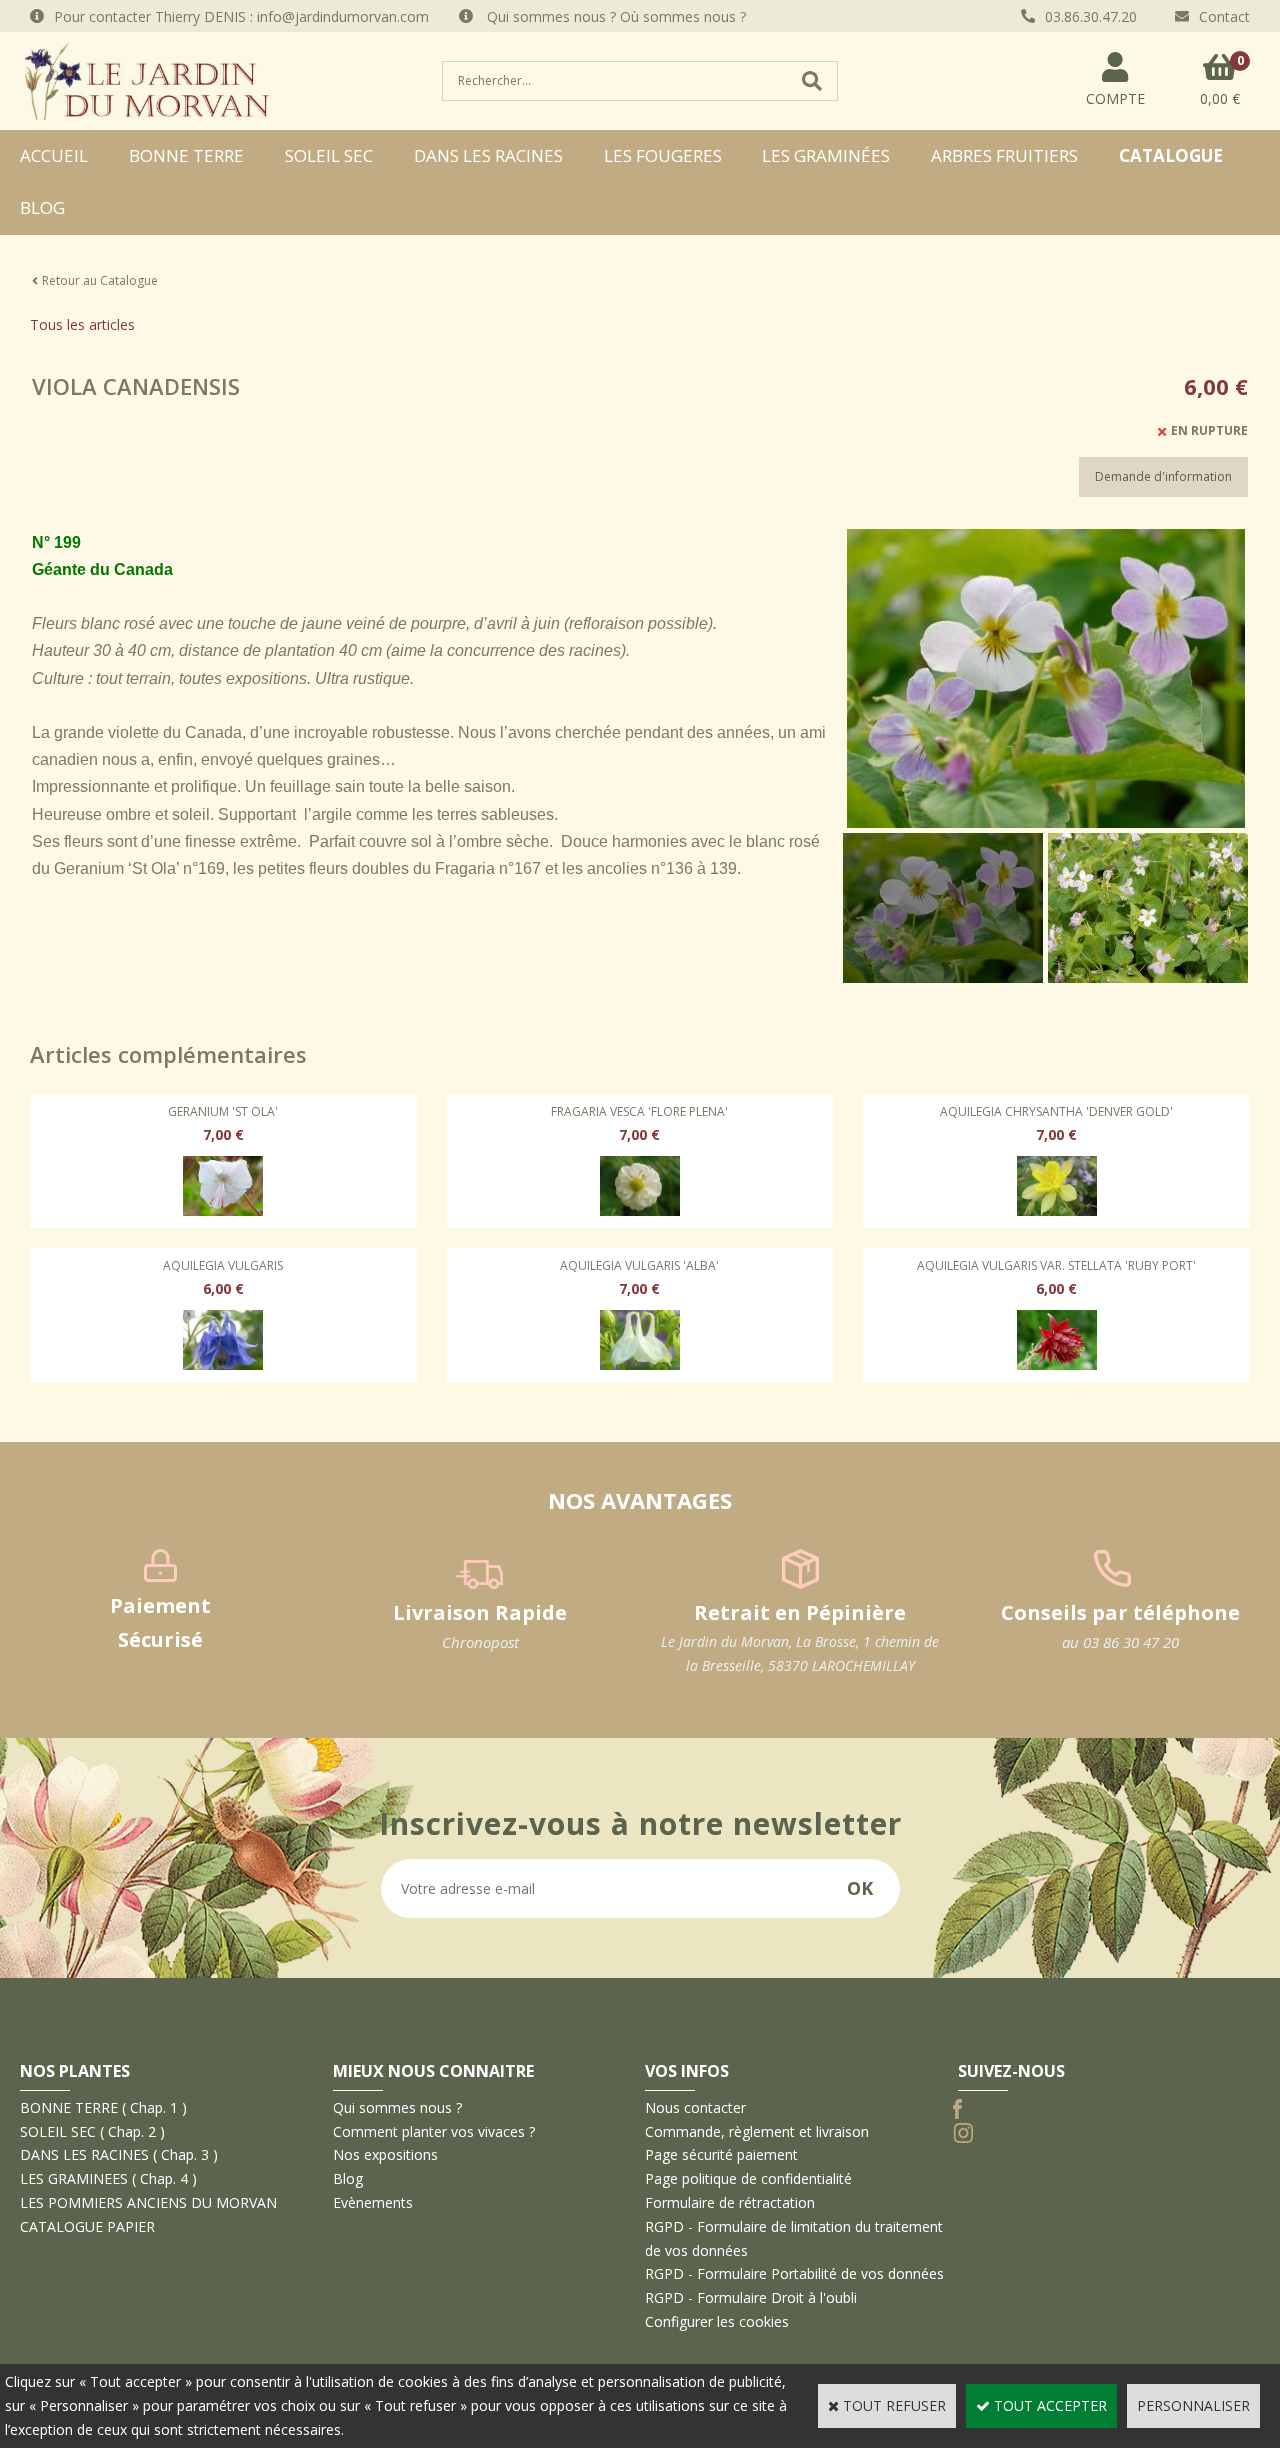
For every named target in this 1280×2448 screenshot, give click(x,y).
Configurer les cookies (717, 2321)
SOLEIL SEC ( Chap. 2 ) (92, 2131)
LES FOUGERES (663, 155)
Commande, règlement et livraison (757, 2131)
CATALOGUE (1171, 155)
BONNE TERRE (186, 155)
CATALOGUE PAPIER (87, 2226)
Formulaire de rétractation (730, 2202)
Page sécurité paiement (721, 2154)
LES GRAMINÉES (826, 155)
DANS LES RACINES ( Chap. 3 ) (119, 2154)
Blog (42, 207)
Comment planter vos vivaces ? (434, 2131)
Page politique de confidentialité (748, 2178)
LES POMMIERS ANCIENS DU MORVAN (148, 2202)
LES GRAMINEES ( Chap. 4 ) (108, 2178)
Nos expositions (385, 2154)
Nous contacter (695, 2107)
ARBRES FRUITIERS (1004, 155)
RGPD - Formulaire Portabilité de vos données (794, 2273)
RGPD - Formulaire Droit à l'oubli (751, 2297)
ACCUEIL (54, 155)
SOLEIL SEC (329, 155)
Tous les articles (82, 324)
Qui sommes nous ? (397, 2107)
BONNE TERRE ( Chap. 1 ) (103, 2107)
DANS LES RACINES (488, 155)
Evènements (373, 2202)
